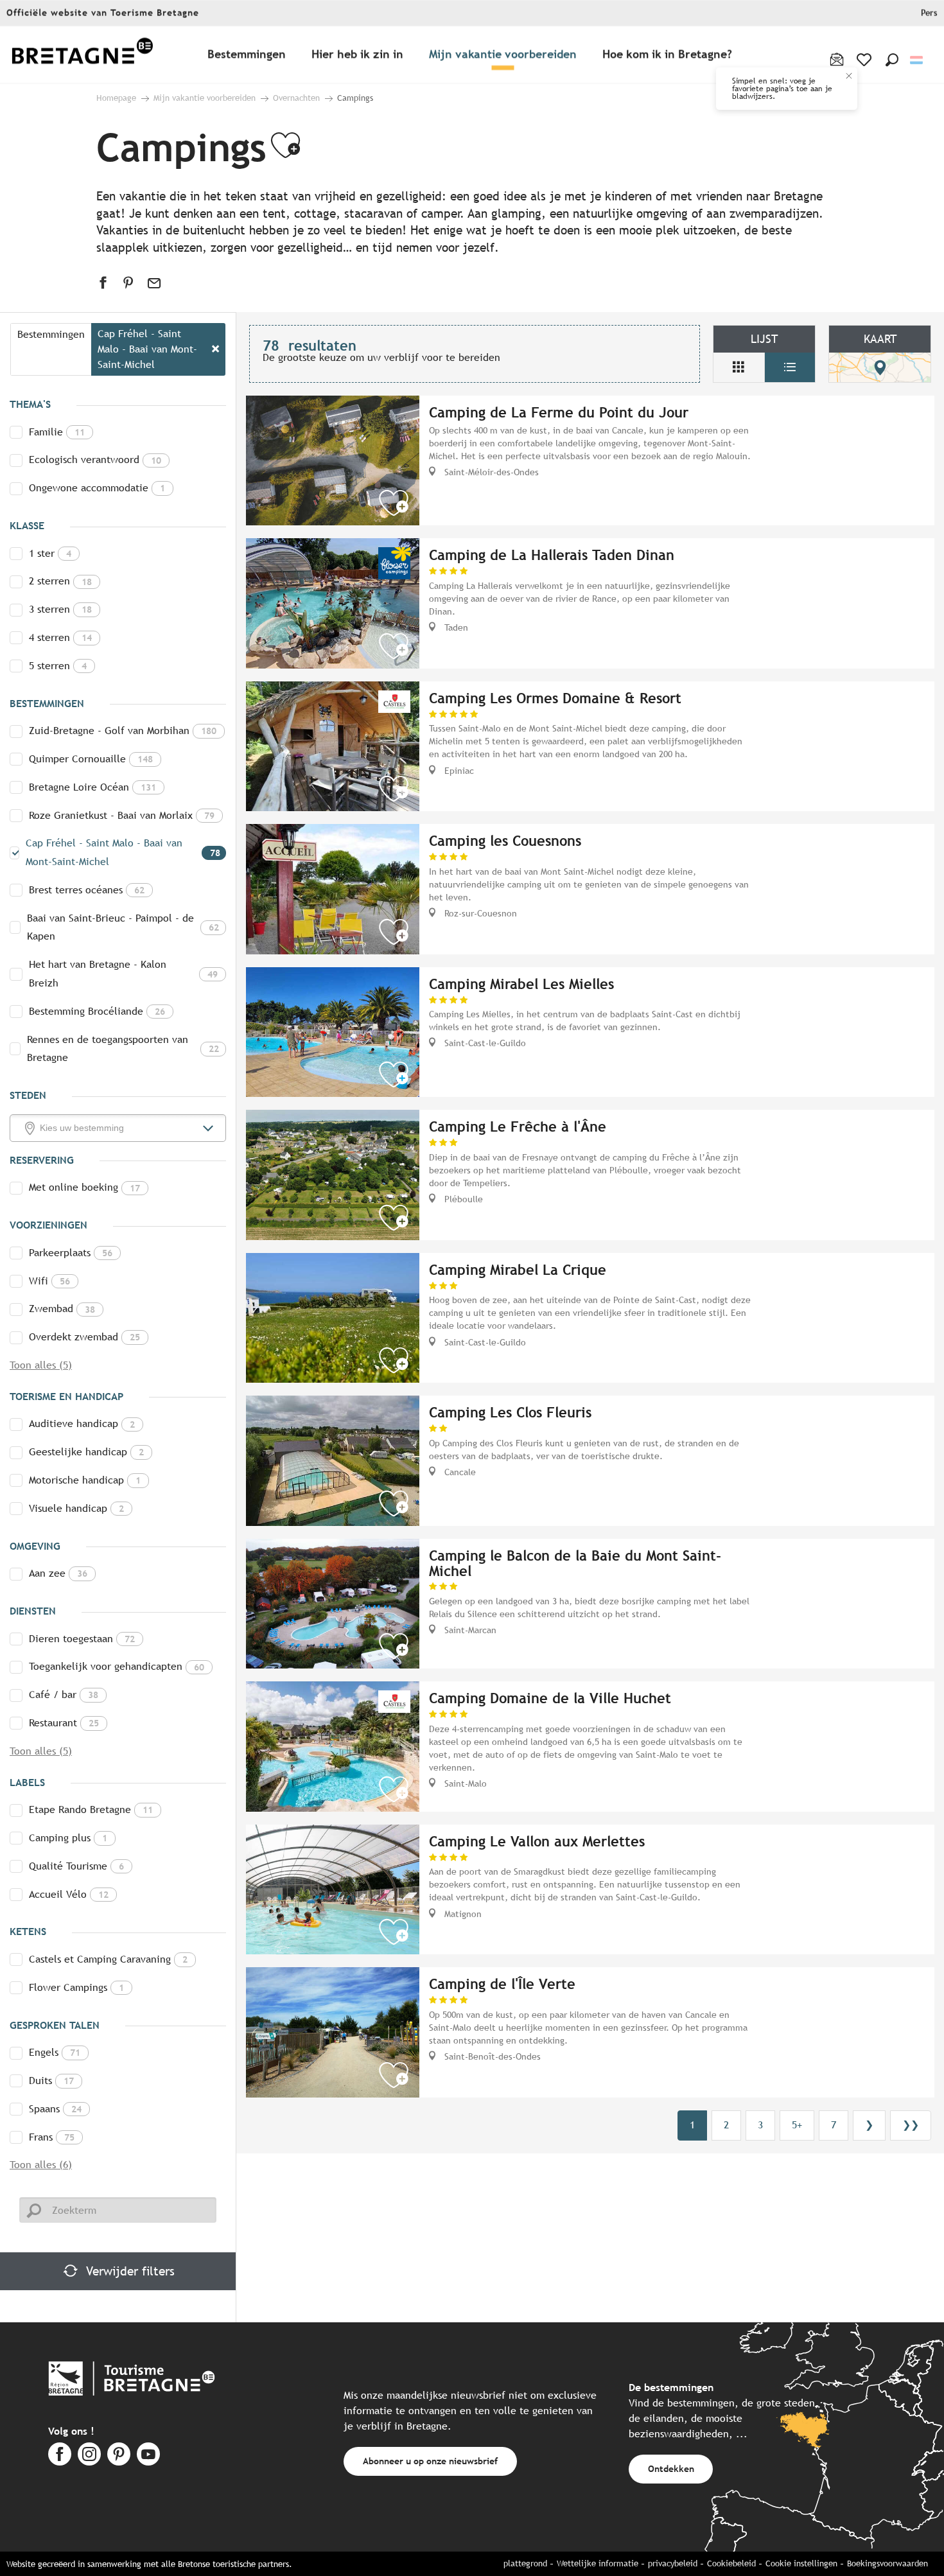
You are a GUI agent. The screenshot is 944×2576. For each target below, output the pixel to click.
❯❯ (911, 2125)
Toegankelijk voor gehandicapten (117, 1666)
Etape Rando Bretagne (91, 1809)
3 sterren (60, 609)
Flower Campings (76, 1987)
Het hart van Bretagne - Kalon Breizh (123, 974)
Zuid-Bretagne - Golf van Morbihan (123, 731)
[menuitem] (82, 55)
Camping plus (68, 1838)
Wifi (49, 1281)
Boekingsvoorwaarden (887, 2563)
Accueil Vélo (69, 1894)
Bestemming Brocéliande (97, 1011)
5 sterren (58, 666)
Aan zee (58, 1573)
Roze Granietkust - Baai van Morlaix (122, 815)
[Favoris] (865, 60)
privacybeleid (673, 2563)
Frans (52, 2137)
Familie (57, 432)
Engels (55, 2052)
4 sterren (60, 637)
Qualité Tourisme (76, 1866)
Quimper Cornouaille (91, 759)
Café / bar (64, 1695)
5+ (797, 2125)
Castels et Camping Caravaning (108, 1959)
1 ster (50, 553)
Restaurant (64, 1723)
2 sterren (60, 581)
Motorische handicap (85, 1480)
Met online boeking (84, 1187)
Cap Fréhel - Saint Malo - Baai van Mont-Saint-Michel (123, 852)
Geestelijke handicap (86, 1452)
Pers (929, 13)
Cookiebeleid (731, 2563)
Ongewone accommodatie (97, 488)
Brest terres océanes (87, 890)
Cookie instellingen (801, 2563)
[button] (892, 60)
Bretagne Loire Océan (92, 787)
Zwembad (62, 1309)
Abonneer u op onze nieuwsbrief (430, 2461)
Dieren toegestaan (82, 1639)
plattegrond (525, 2563)
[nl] (917, 60)
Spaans (55, 2109)
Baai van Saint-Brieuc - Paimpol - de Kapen (123, 927)
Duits (51, 2081)
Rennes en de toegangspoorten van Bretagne (123, 1049)
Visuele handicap (76, 1508)
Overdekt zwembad (84, 1337)
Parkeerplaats (71, 1253)
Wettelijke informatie (598, 2563)
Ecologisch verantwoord (95, 460)
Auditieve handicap (82, 1424)
